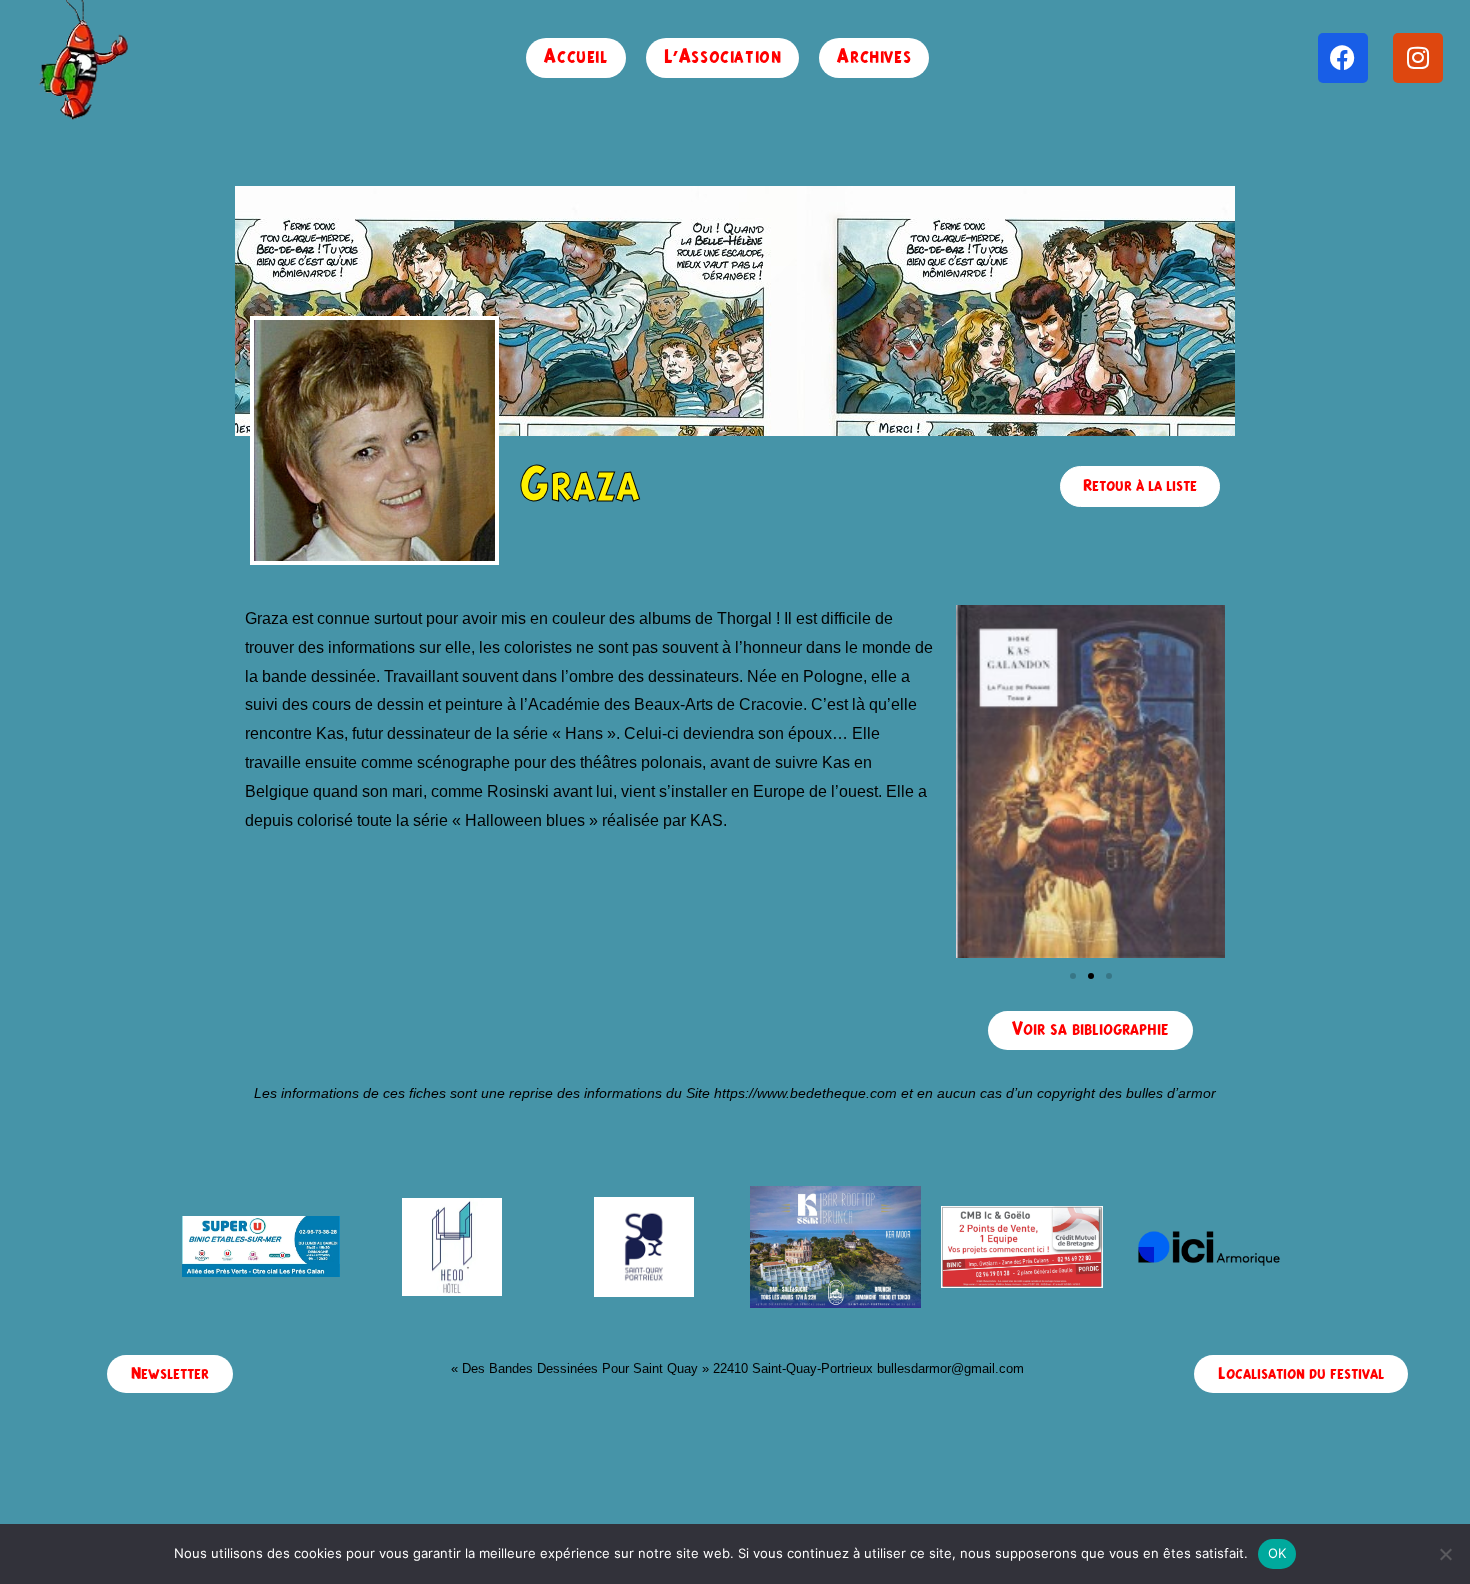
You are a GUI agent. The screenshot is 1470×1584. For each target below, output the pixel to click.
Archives (874, 57)
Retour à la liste (1140, 486)
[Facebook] (1343, 58)
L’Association (723, 57)
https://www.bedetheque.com (805, 1093)
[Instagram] (1418, 58)
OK (1277, 1553)
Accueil (575, 57)
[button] (1073, 976)
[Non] (1445, 1554)
